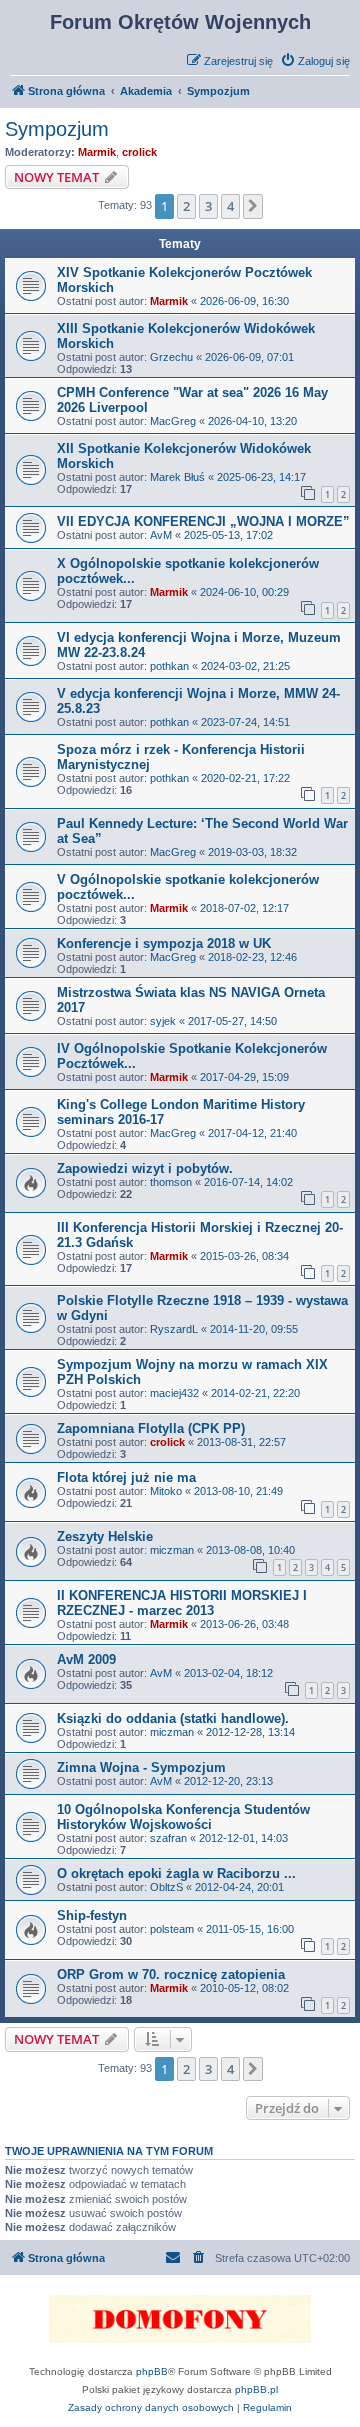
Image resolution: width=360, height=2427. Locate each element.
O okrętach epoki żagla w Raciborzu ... (176, 1873)
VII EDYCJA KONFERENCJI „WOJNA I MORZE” (203, 521)
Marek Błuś (177, 477)
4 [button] (230, 206)
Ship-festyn (92, 1915)
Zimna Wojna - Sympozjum (141, 1767)
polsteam (172, 1929)
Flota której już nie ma (126, 1477)
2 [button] (186, 206)
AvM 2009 (86, 1659)
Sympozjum (57, 129)
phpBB (152, 2371)
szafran (168, 1838)
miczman (172, 1550)
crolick (139, 152)
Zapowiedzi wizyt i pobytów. (145, 1168)
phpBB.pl (256, 2389)
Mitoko (166, 1491)
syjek (163, 1021)
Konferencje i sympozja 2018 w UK (164, 943)
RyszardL (174, 1329)
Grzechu (171, 357)
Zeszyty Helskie (105, 1536)
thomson (171, 1182)
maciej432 (174, 1393)
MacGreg (173, 421)
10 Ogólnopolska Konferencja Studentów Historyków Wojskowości (183, 1817)
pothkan (169, 666)
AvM (161, 535)
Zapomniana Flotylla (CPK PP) (151, 1428)
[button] (253, 206)
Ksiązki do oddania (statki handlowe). (173, 1718)
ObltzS (166, 1887)
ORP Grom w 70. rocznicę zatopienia (171, 1974)
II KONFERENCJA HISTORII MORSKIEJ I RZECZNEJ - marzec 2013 (182, 1603)
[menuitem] (315, 61)
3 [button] (208, 206)
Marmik (97, 152)
